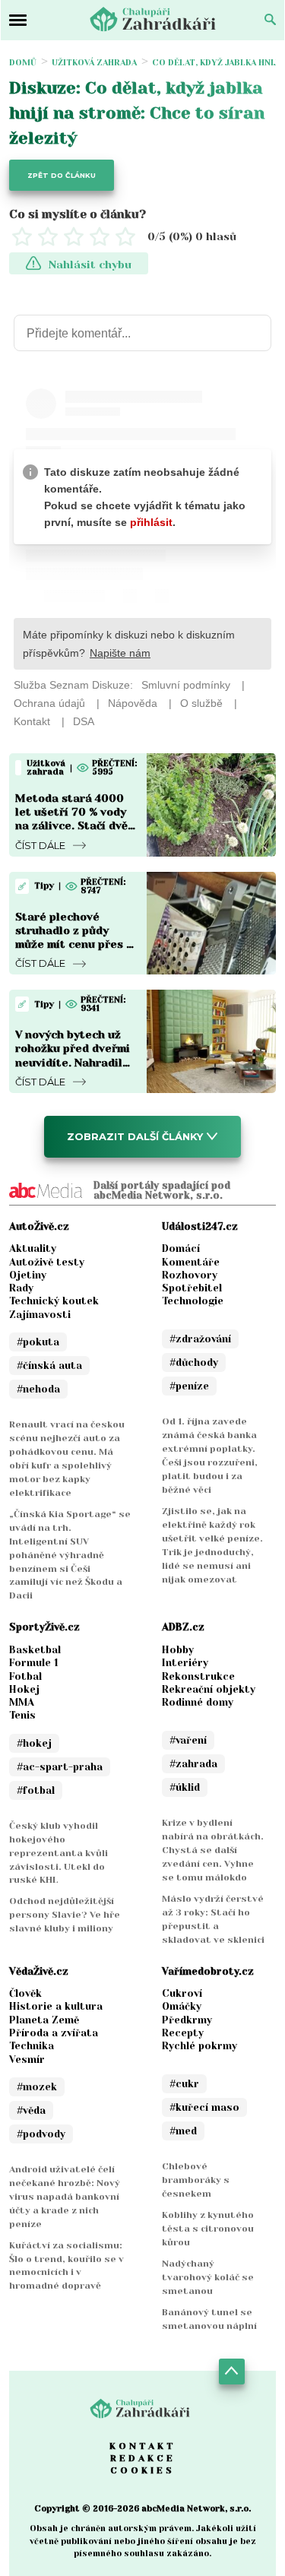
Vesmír (27, 2060)
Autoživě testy (47, 1262)
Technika (32, 2046)
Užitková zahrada (94, 63)
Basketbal (35, 1650)
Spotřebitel (192, 1288)
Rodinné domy (198, 1702)
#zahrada (193, 1764)
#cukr (184, 2084)
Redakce (143, 2458)
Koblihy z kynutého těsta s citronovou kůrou (208, 2229)
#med (183, 2131)
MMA (22, 1702)
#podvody (41, 2134)
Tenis (22, 1715)
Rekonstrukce (198, 1676)
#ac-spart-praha (60, 1767)
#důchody (194, 1362)
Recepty (183, 2033)
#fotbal (36, 1790)
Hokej (24, 1689)
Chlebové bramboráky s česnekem (196, 2180)
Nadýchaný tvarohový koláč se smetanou (208, 2277)
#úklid (185, 1787)
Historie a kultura (56, 2006)
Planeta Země (44, 2020)
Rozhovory (190, 1275)
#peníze (189, 1386)
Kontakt (143, 2446)
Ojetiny (28, 1275)
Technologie (193, 1301)
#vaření (188, 1740)
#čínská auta (49, 1366)
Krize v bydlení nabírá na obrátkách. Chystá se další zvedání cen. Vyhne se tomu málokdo (213, 1850)
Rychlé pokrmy (199, 2046)
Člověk (25, 1993)
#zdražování (200, 1339)
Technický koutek (54, 1301)
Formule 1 (34, 1663)
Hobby (178, 1650)
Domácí (181, 1248)
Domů (23, 63)
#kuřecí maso (204, 2107)
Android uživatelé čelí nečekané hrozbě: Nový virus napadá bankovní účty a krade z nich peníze (65, 2197)
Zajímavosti (40, 1315)
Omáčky (182, 2006)
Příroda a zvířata (54, 2033)
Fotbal (25, 1676)
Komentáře (191, 1262)
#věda (31, 2110)
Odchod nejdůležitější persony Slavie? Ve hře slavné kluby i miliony (65, 1915)
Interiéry (185, 1663)
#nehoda (38, 1389)
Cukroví (182, 1993)
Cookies (142, 2470)
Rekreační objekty (209, 1689)
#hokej (34, 1743)
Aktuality (33, 1248)
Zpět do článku (62, 175)
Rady (21, 1288)
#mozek (37, 2087)
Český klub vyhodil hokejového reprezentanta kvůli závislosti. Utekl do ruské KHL (59, 1853)
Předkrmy (187, 2020)
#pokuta (38, 1342)
